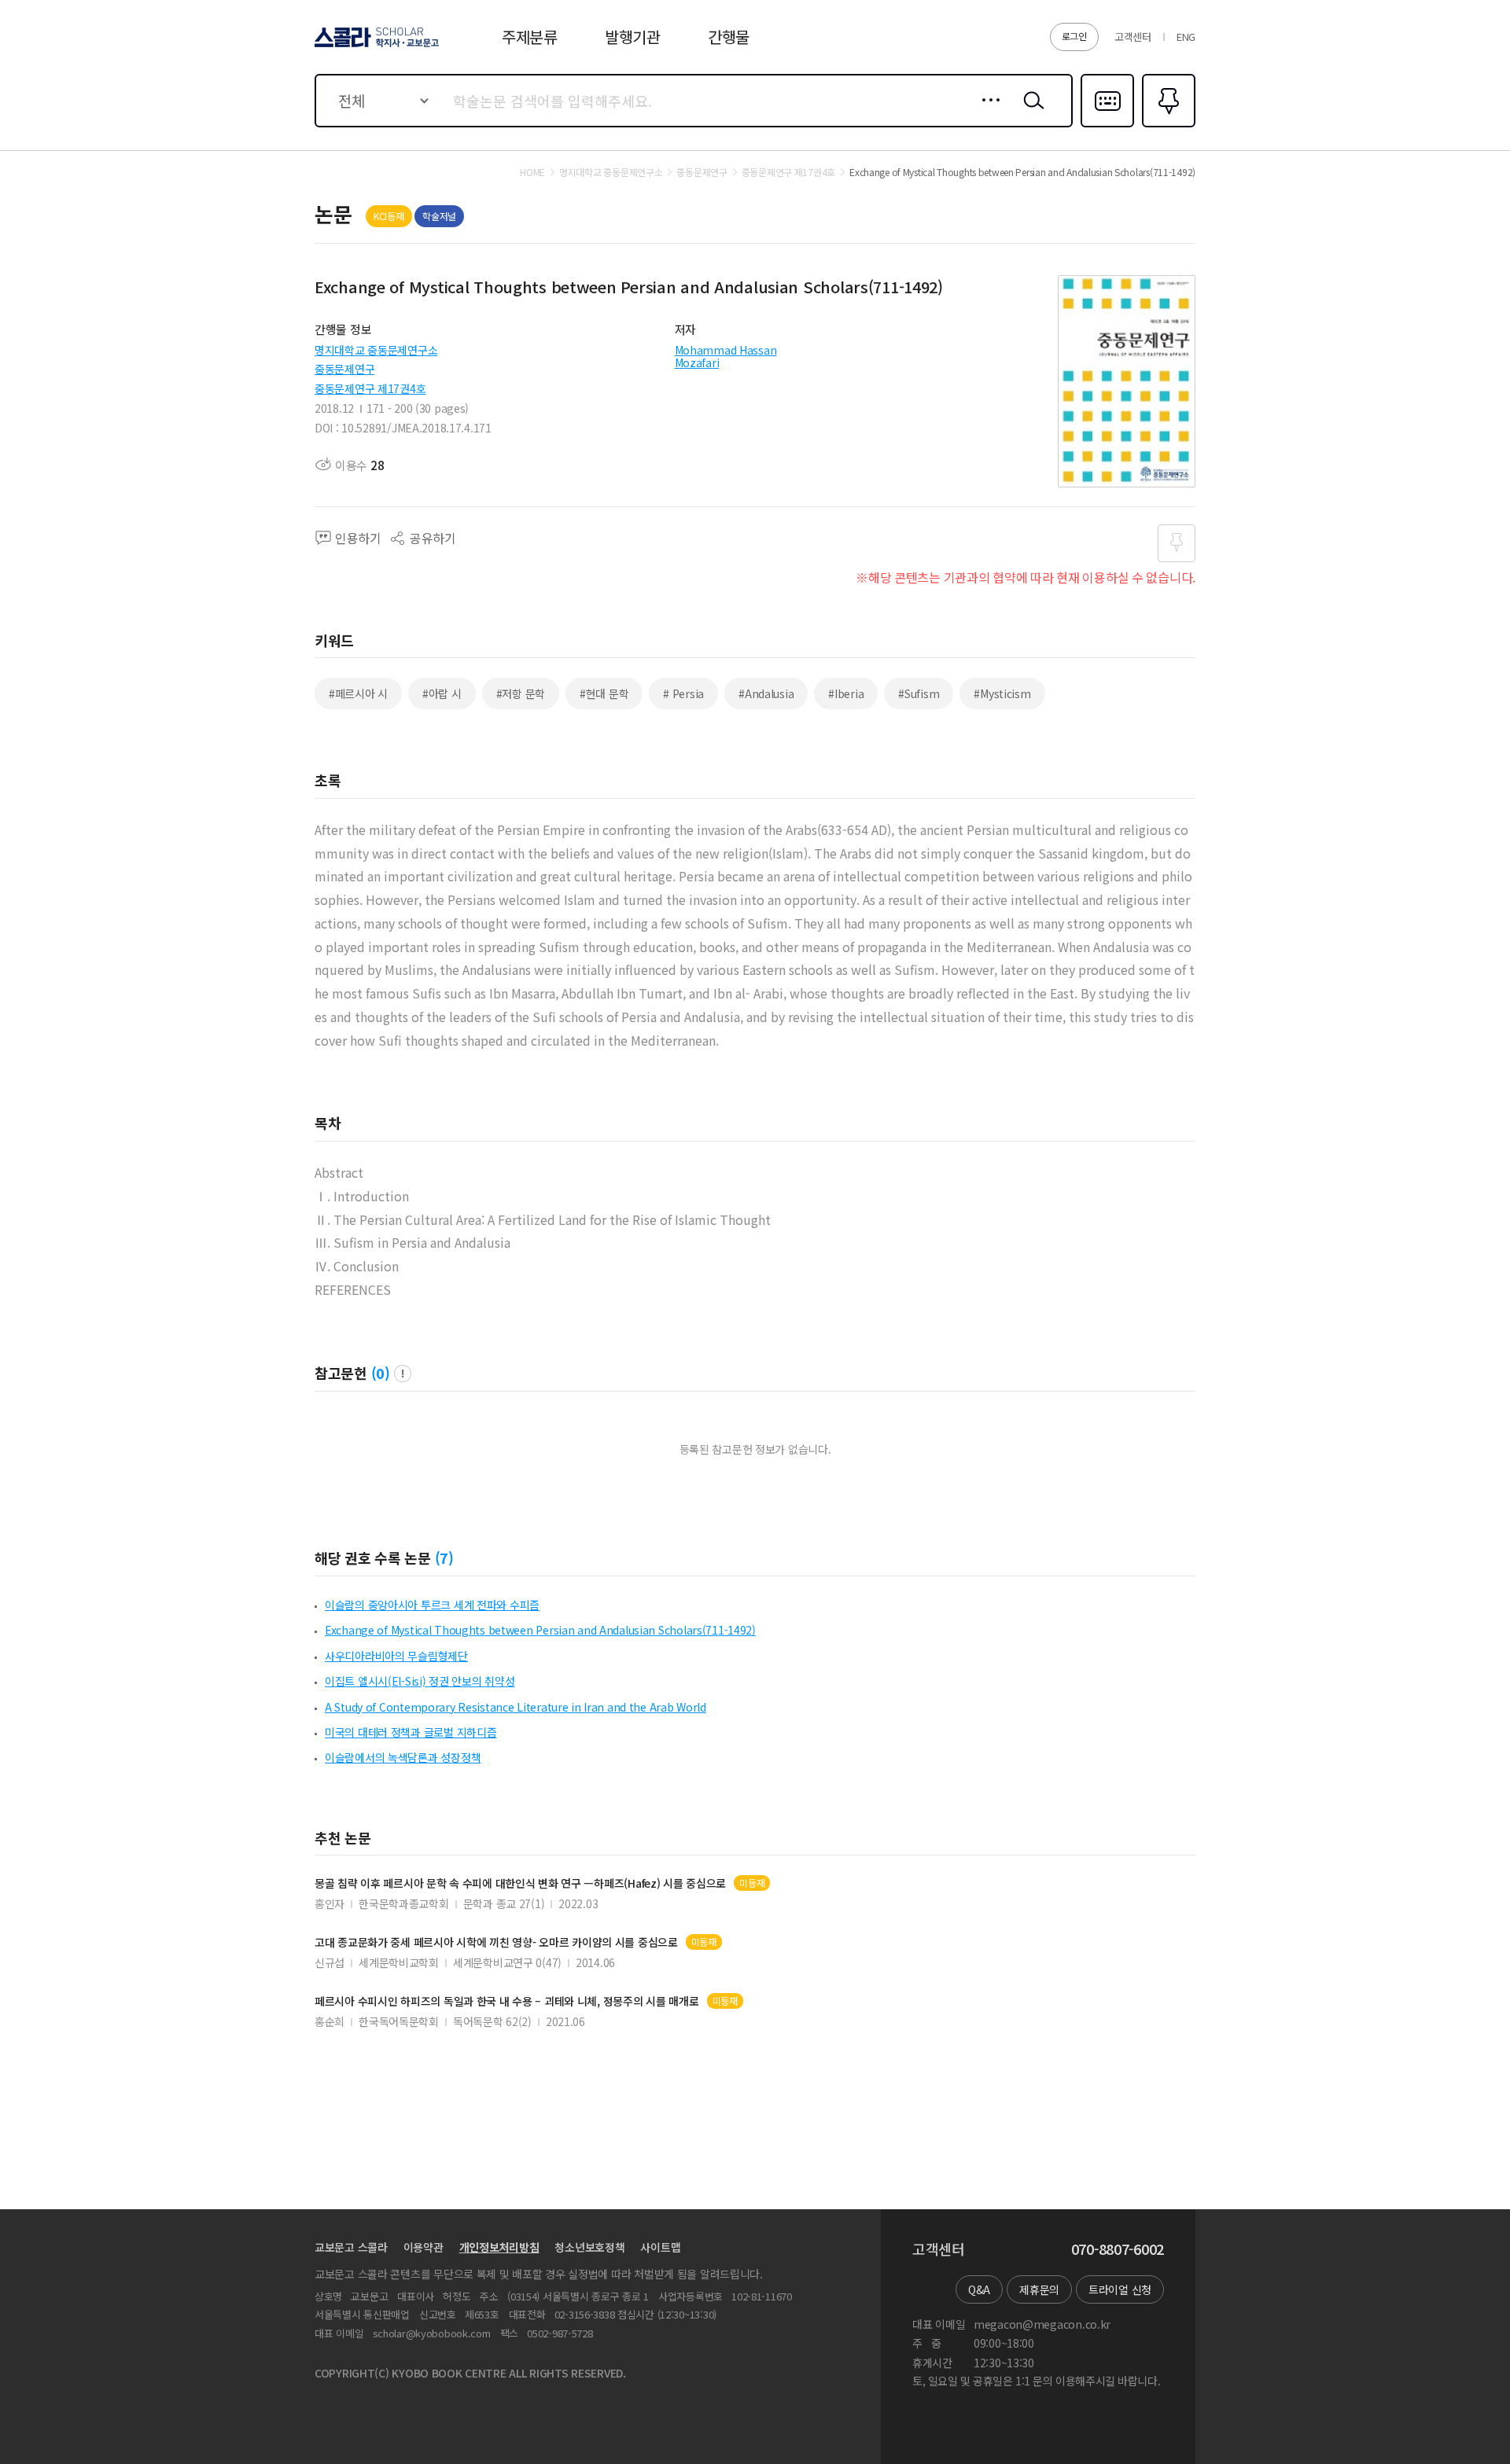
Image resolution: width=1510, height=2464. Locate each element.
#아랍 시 (442, 693)
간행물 (729, 37)
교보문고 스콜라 (351, 2247)
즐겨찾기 (1167, 126)
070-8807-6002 (1118, 2249)
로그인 (1074, 36)
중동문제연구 (344, 369)
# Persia (683, 693)
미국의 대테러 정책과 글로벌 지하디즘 (411, 1732)
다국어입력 (1107, 126)
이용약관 (424, 2247)
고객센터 (1133, 37)
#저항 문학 (521, 693)
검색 (1030, 112)
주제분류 (530, 37)
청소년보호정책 (589, 2247)
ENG (1186, 37)
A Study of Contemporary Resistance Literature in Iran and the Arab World (516, 1707)
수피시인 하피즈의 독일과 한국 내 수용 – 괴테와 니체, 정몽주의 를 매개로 (507, 2001)
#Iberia (846, 693)
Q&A (979, 2289)
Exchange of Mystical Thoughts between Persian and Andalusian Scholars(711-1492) (540, 1630)
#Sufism (919, 693)
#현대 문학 (604, 693)
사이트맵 (660, 2247)
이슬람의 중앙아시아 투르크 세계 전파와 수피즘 (432, 1605)
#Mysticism (1002, 693)
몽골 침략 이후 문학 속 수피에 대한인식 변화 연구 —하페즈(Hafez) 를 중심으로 (520, 1883)
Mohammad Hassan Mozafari (726, 357)
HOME (532, 172)
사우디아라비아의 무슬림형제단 (396, 1656)
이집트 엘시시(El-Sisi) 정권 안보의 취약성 (420, 1681)
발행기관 (633, 37)
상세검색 (987, 112)
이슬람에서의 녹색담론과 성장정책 (403, 1757)
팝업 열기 (403, 1374)
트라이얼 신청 (1120, 2289)
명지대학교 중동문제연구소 (376, 350)
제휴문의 (1039, 2289)
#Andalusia (766, 693)
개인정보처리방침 (499, 2247)
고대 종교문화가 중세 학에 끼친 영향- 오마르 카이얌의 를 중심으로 (496, 1942)
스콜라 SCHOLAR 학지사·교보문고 (376, 46)
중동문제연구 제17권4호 (370, 388)
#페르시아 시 (358, 693)
